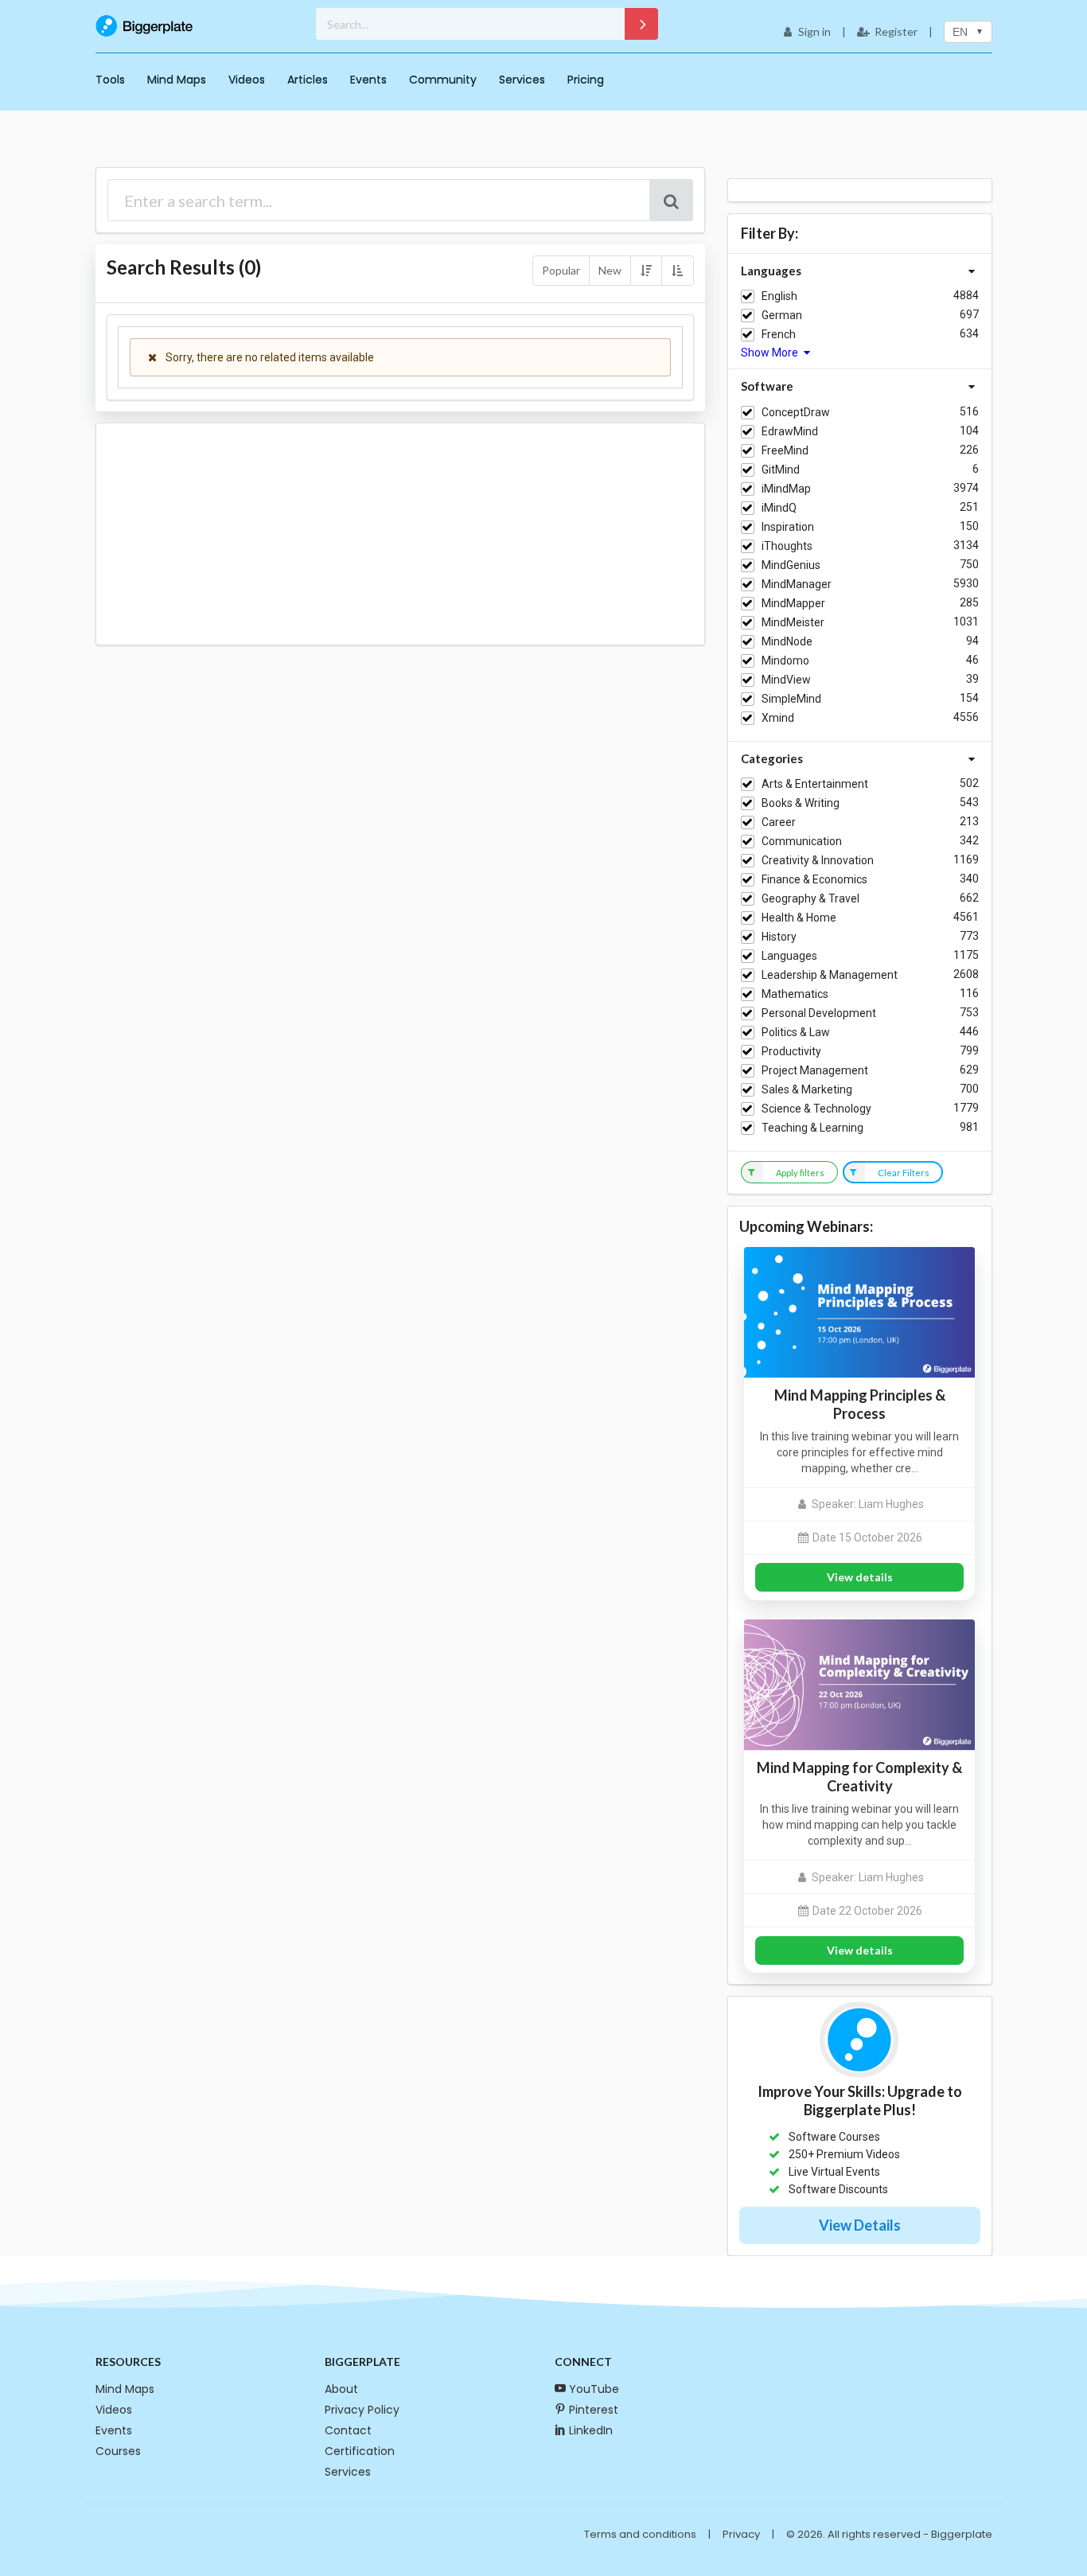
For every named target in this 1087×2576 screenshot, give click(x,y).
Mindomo (785, 661)
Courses (118, 2451)
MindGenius (791, 565)
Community (443, 80)
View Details (860, 2225)
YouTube (594, 2389)
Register (896, 31)
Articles (308, 80)
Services (522, 80)
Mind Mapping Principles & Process (860, 1404)
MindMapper (793, 603)
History (779, 937)
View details (860, 1577)
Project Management (815, 1070)
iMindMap (786, 489)
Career (779, 822)
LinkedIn (591, 2430)
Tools (110, 80)
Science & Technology (816, 1109)
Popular (561, 270)
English (779, 296)
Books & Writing (801, 803)
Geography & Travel (810, 898)
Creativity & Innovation (818, 860)
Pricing (586, 80)
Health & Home (799, 918)
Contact (348, 2430)
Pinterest (594, 2410)
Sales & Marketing (807, 1089)
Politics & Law (796, 1032)
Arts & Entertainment (815, 784)
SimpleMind (791, 699)
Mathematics (795, 994)
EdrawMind (790, 431)
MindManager (797, 584)
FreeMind (785, 450)
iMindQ (779, 508)
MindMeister (793, 622)
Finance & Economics (814, 879)
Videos (247, 80)
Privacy (741, 2534)
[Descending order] (646, 271)
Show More (771, 353)
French (779, 334)
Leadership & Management (830, 975)
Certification (360, 2451)
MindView (786, 680)
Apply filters (800, 1173)
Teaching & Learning (812, 1128)
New (610, 270)
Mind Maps (177, 80)
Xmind (778, 718)
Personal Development (819, 1013)
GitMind (781, 470)
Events (368, 80)
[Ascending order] (677, 271)
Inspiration (788, 527)
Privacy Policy (362, 2410)
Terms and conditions (640, 2534)
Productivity (791, 1051)
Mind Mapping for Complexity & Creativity (859, 1777)
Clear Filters (904, 1173)
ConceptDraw (796, 412)
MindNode (787, 641)
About (341, 2389)
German (782, 315)
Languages (789, 956)
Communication (802, 841)
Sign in (814, 31)
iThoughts (787, 546)
